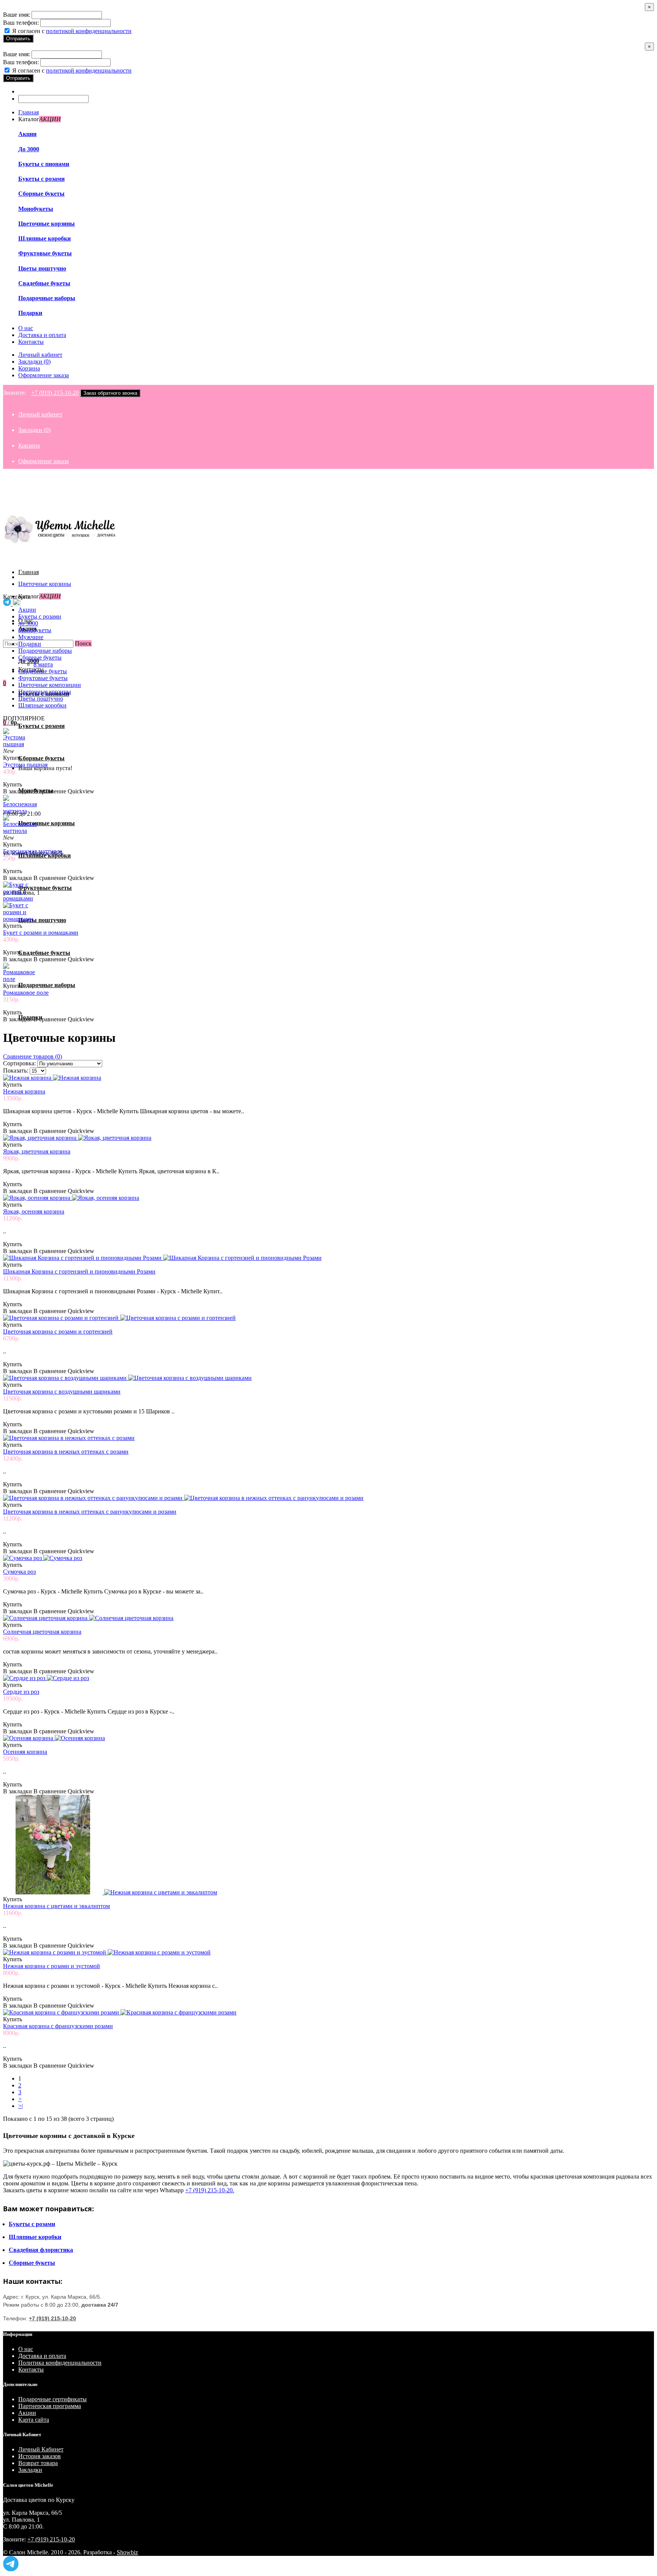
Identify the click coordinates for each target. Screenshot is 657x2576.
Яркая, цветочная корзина (37, 1151)
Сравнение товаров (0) (33, 1056)
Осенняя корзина (25, 1752)
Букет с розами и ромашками (41, 933)
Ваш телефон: (21, 23)
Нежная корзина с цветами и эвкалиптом (56, 1906)
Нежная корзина (24, 1091)
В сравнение (50, 791)
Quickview (81, 791)
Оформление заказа (44, 375)
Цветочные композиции (50, 685)
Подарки (30, 313)
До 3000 (29, 149)
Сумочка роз (19, 1572)
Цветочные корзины (47, 224)
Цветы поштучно (42, 268)
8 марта (43, 664)
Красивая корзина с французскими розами (58, 2026)
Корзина (29, 368)
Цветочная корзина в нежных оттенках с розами (66, 1452)
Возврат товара (38, 2463)
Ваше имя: (17, 15)
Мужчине (31, 637)
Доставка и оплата (42, 2356)
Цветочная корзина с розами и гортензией (58, 1332)
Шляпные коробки (44, 238)
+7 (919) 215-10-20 (55, 393)
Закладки (30, 2470)
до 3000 (28, 623)
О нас (26, 2349)
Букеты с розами (41, 179)
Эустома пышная (25, 765)
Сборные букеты (41, 194)
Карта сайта (34, 2420)
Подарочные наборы (47, 298)
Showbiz (127, 2552)
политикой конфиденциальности (89, 31)
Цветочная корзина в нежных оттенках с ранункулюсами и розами (90, 1512)
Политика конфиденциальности (60, 2363)
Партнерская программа (50, 2406)
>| (21, 2106)
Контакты (31, 2370)
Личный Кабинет (41, 2449)
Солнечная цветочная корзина (42, 1632)
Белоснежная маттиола (33, 851)
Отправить (18, 39)
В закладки (17, 791)
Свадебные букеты (44, 283)
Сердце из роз (21, 1692)
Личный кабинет (40, 355)
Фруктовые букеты (45, 253)
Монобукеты (36, 209)
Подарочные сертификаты (52, 2399)
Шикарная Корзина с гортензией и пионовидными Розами (79, 1271)
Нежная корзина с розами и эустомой (52, 1966)
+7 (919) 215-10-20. (210, 2190)
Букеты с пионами (44, 164)
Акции (27, 134)
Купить (13, 758)
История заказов (40, 2456)
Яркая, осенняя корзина (34, 1211)
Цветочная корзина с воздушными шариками (62, 1392)
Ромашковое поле (26, 993)
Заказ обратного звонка (110, 393)
